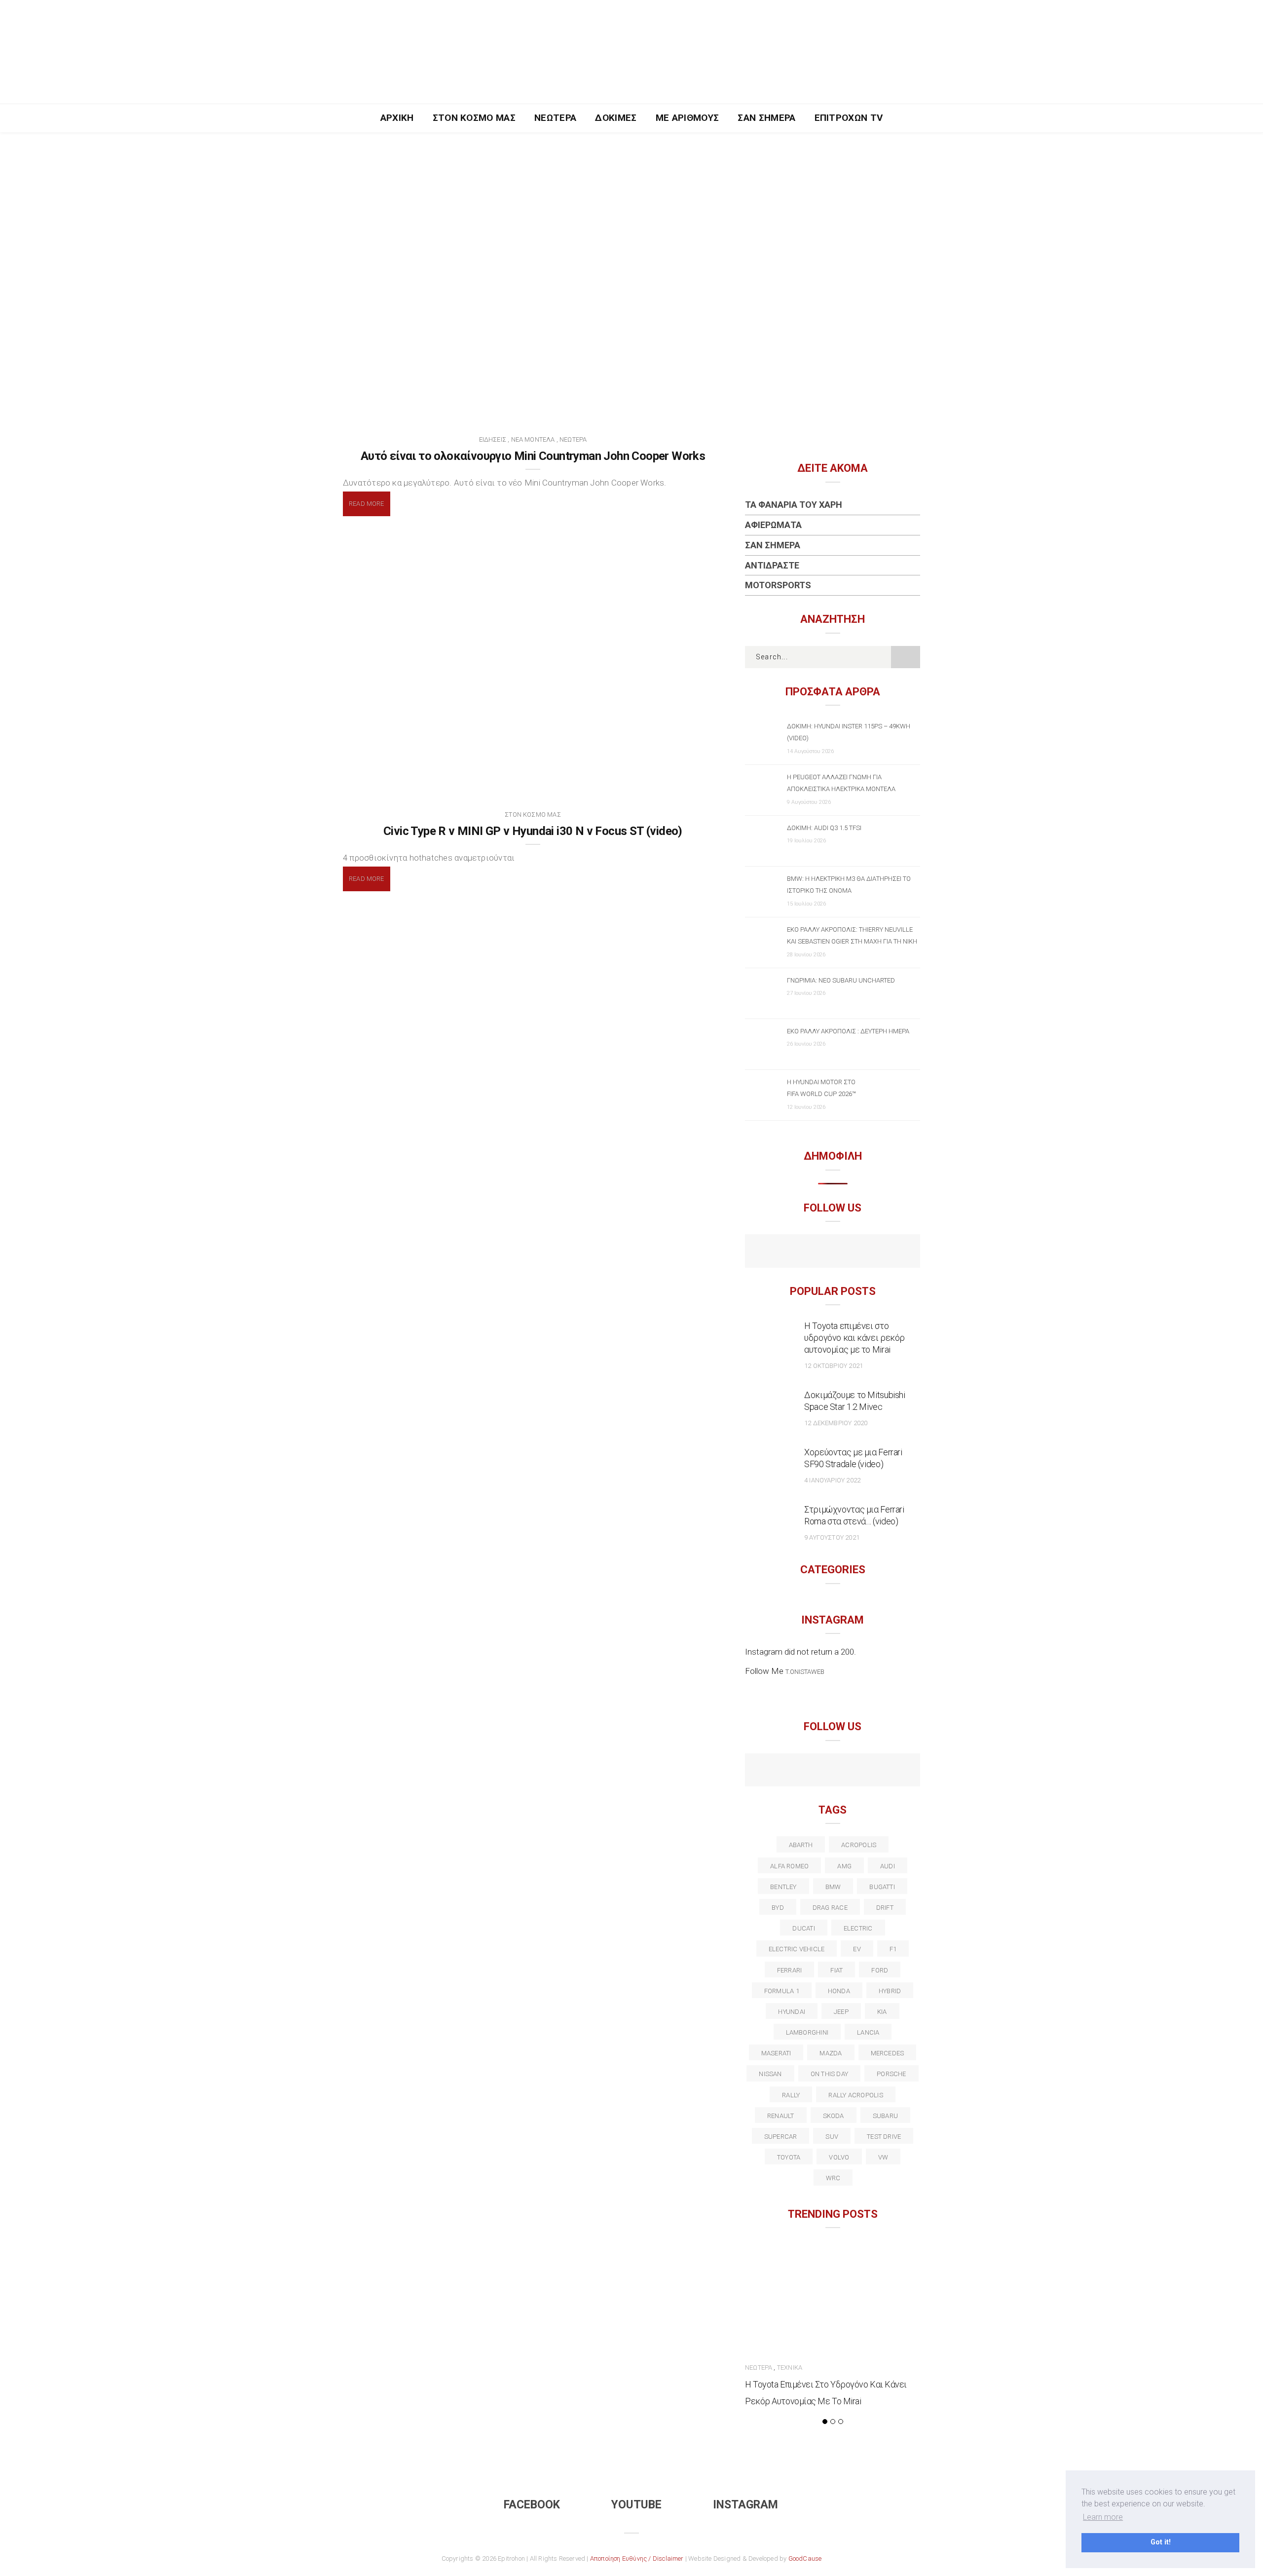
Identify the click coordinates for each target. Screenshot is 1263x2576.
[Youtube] (833, 1252)
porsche (892, 2074)
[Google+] (811, 1771)
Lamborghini (807, 2032)
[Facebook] (811, 1252)
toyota (789, 2157)
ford (880, 1970)
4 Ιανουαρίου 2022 (832, 1480)
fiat (836, 1970)
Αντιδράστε (772, 565)
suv (832, 2137)
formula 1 (782, 1991)
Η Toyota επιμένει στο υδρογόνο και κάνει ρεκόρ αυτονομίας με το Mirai (854, 1338)
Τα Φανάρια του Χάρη (794, 505)
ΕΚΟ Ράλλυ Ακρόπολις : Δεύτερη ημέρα (848, 1031)
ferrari (790, 1970)
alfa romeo (789, 1866)
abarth (801, 1845)
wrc (833, 2178)
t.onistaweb (805, 1672)
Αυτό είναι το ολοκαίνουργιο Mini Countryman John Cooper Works (533, 456)
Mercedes (888, 2053)
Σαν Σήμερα (766, 118)
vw (883, 2157)
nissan (770, 2074)
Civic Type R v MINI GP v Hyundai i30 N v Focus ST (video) (533, 831)
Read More (367, 504)
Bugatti (882, 1887)
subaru (885, 2116)
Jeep (841, 2012)
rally (791, 2095)
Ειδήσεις (493, 439)
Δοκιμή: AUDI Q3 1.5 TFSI (824, 828)
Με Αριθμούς (687, 118)
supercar (781, 2137)
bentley (783, 1887)
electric (858, 1928)
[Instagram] (854, 1252)
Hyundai (792, 2012)
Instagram (745, 2505)
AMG (844, 1866)
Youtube (636, 2505)
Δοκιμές (616, 118)
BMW (833, 1887)
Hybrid (890, 1991)
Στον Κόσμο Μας (474, 118)
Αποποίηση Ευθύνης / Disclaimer (637, 2558)
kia (882, 2012)
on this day (829, 2074)
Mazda (831, 2053)
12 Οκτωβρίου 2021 (834, 1366)
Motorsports (778, 585)
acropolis (859, 1845)
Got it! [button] (1161, 2542)
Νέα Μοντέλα (533, 439)
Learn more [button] (1103, 2517)
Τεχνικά (790, 2368)
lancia (868, 2032)
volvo (839, 2157)
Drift (885, 1908)
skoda (834, 2116)
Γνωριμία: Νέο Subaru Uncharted (841, 980)
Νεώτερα (555, 118)
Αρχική (397, 118)
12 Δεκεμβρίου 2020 (836, 1423)
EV (857, 1949)
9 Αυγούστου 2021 (832, 1537)
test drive (884, 2137)
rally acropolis (855, 2095)
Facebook (532, 2505)
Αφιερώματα (773, 525)
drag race (830, 1908)
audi (888, 1866)
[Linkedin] (833, 1771)
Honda (839, 1991)
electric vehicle (797, 1949)
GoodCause (805, 2558)
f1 (893, 1949)
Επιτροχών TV (849, 118)
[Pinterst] (896, 1771)
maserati (776, 2053)
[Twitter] (790, 1771)
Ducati (803, 1928)
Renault (781, 2116)
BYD (778, 1908)
